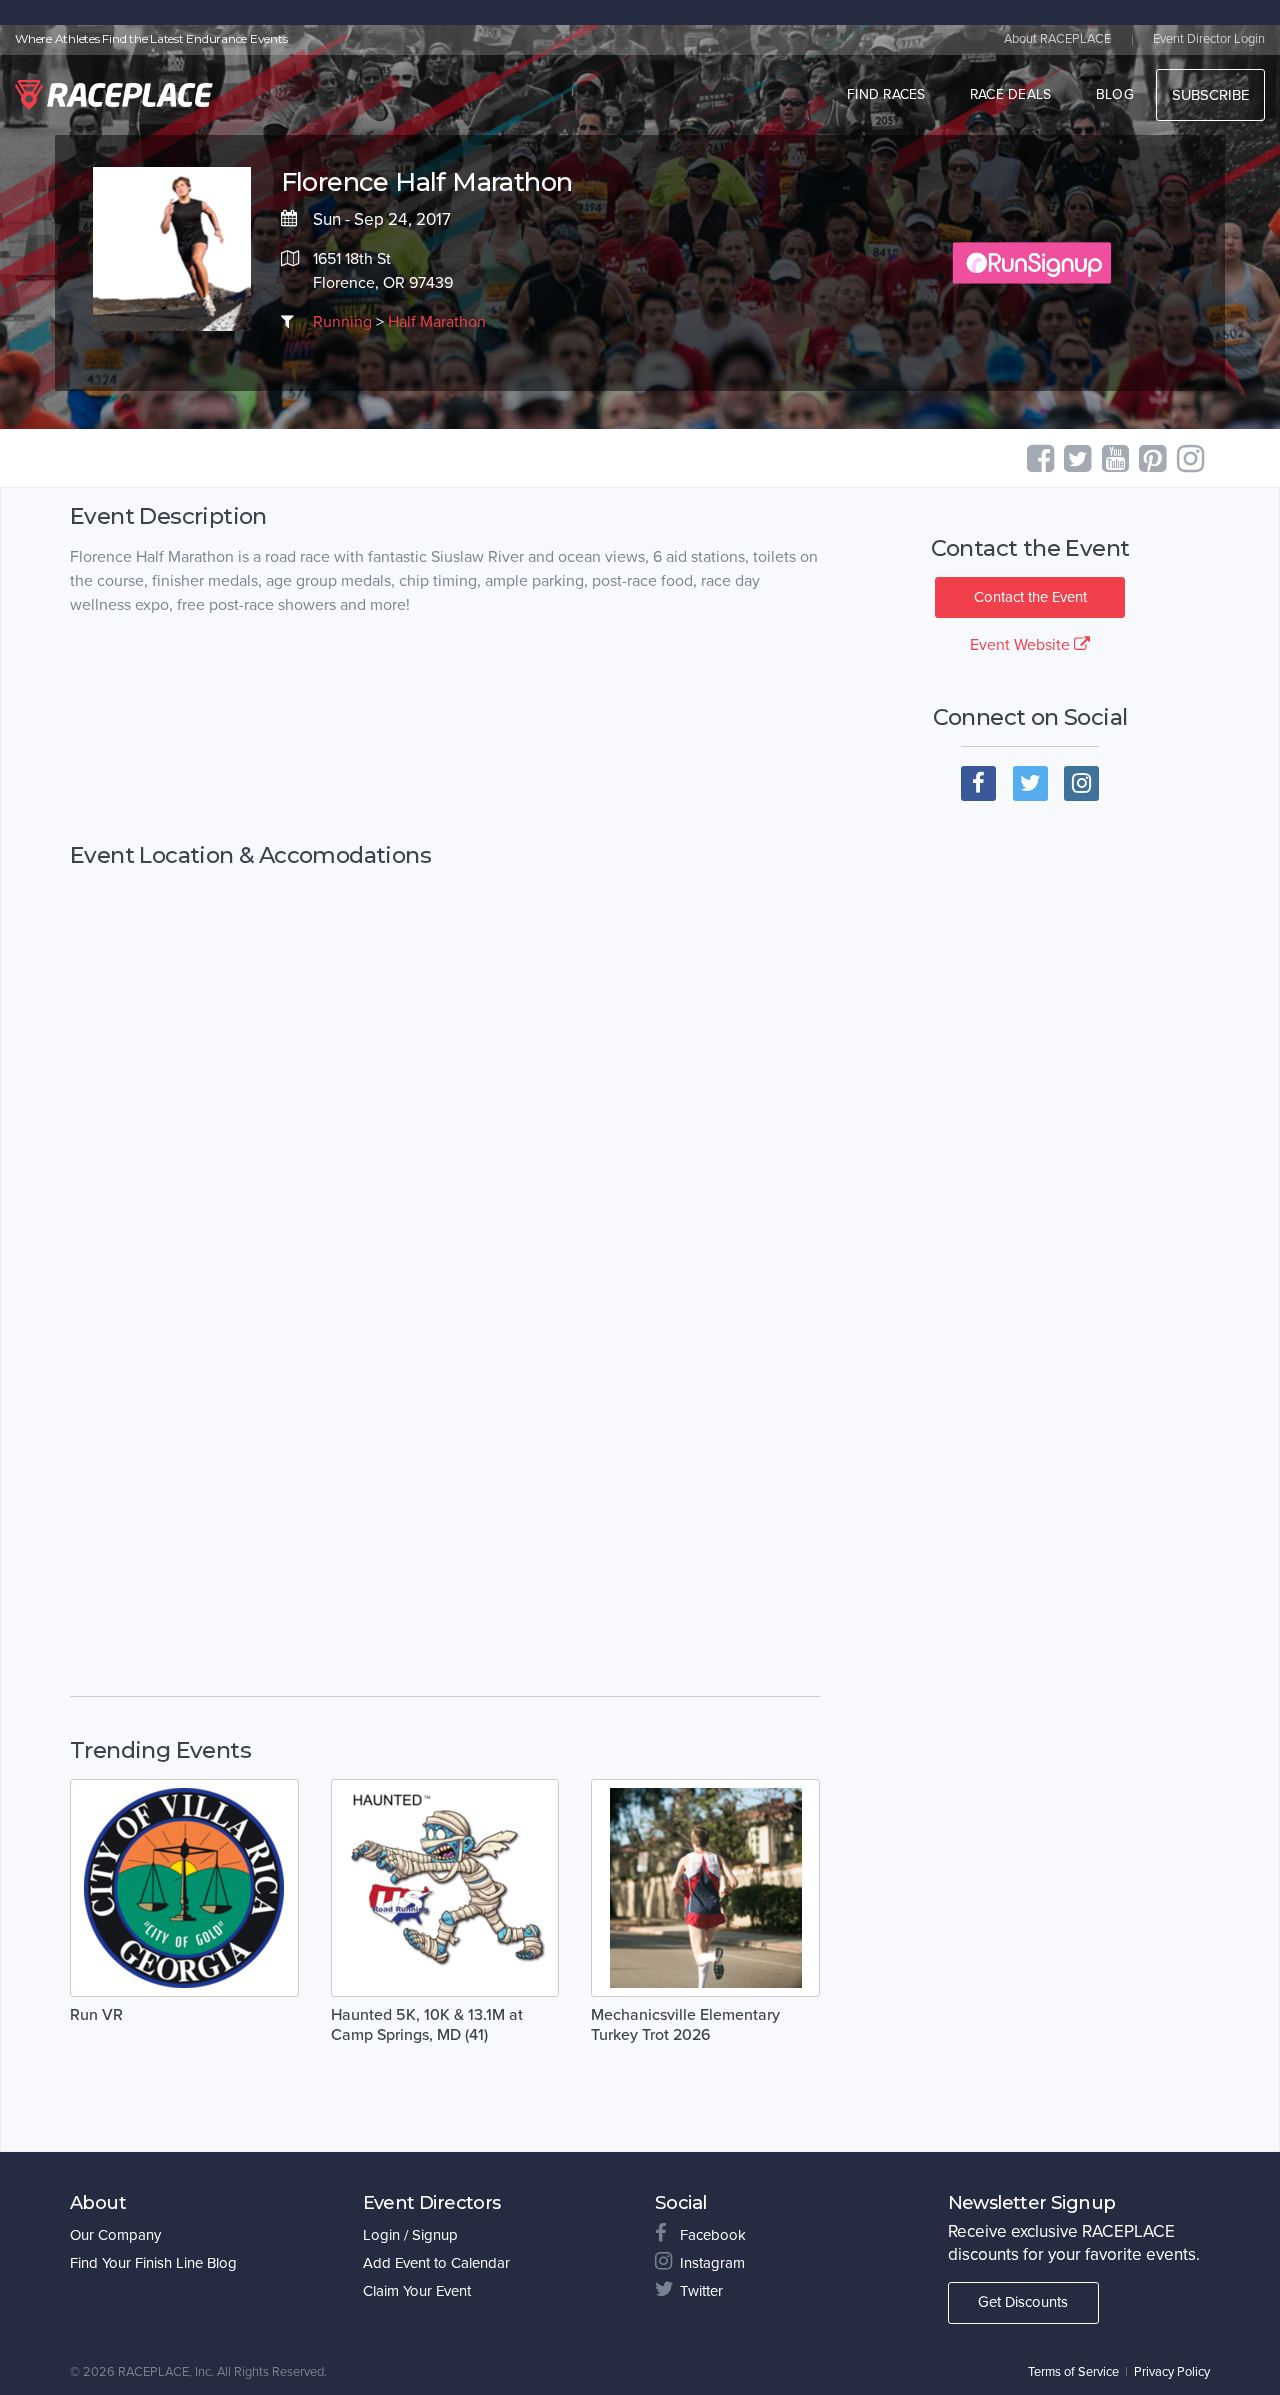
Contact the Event (1030, 597)
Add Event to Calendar (436, 2263)
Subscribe (1210, 95)
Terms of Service (1073, 2372)
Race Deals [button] (1011, 94)
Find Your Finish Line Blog (153, 2263)
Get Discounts (1023, 2302)
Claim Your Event (417, 2291)
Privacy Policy (1172, 2372)
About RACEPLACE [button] (1057, 39)
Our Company (115, 2235)
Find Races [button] (886, 94)
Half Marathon (437, 322)
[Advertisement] (445, 730)
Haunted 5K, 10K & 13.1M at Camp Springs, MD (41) (427, 2025)
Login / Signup (410, 2235)
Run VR (96, 2015)
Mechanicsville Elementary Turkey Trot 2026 (685, 2025)
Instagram (712, 2263)
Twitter (701, 2291)
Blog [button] (1115, 94)
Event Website (1022, 645)
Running (342, 322)
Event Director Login (1209, 39)
